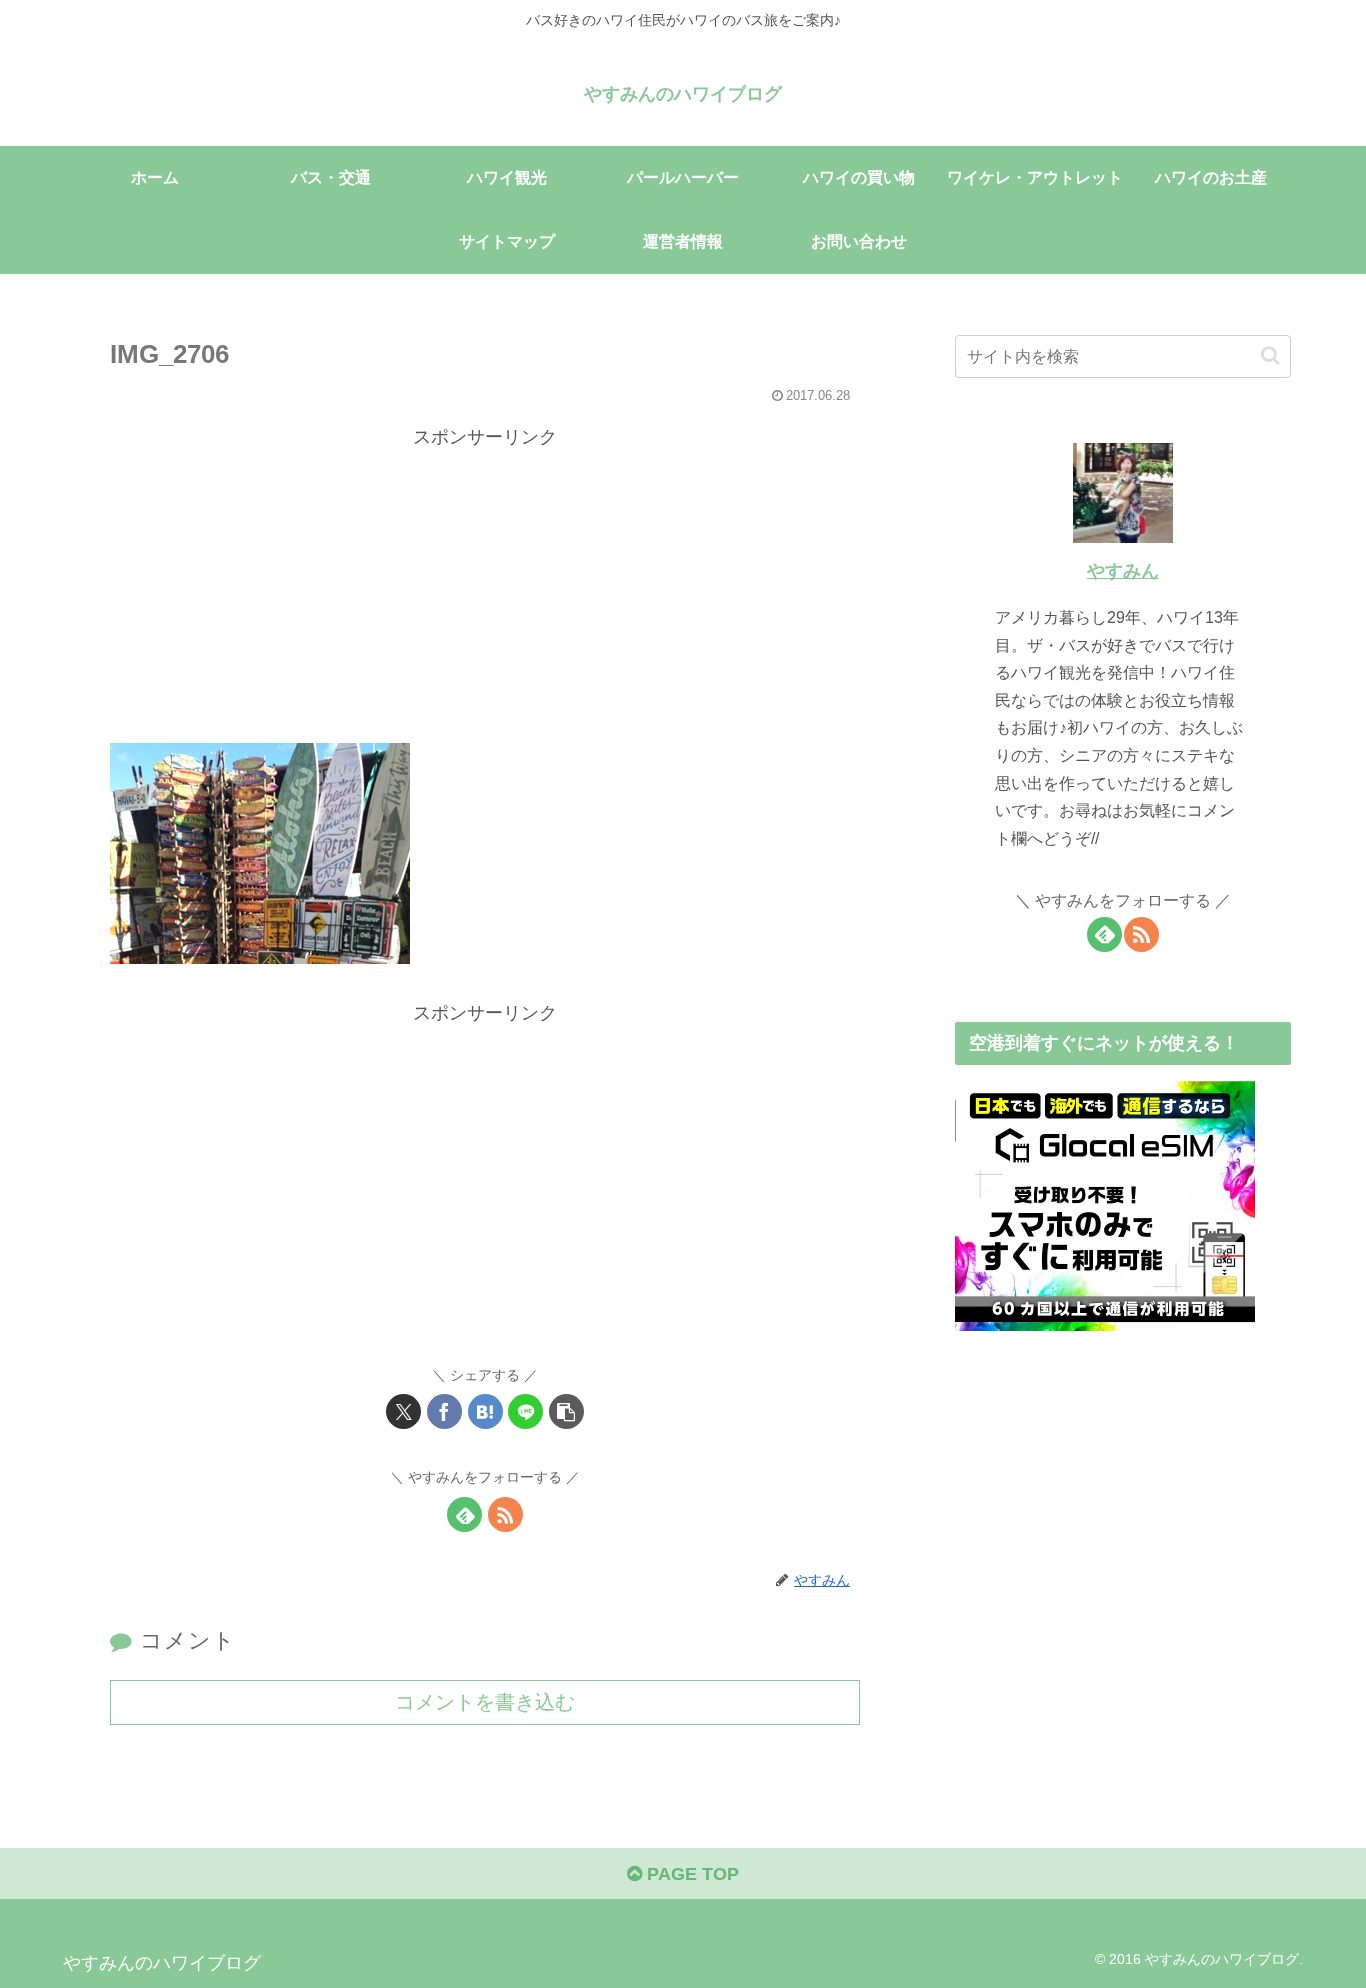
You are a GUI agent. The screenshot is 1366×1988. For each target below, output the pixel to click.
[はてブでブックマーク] (485, 1411)
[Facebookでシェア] (444, 1411)
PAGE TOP (690, 1874)
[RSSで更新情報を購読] (505, 1514)
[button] (566, 1411)
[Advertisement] (485, 593)
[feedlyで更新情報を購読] (464, 1514)
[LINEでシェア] (525, 1411)
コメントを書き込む (485, 1702)
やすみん (1123, 571)
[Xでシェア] (403, 1411)
